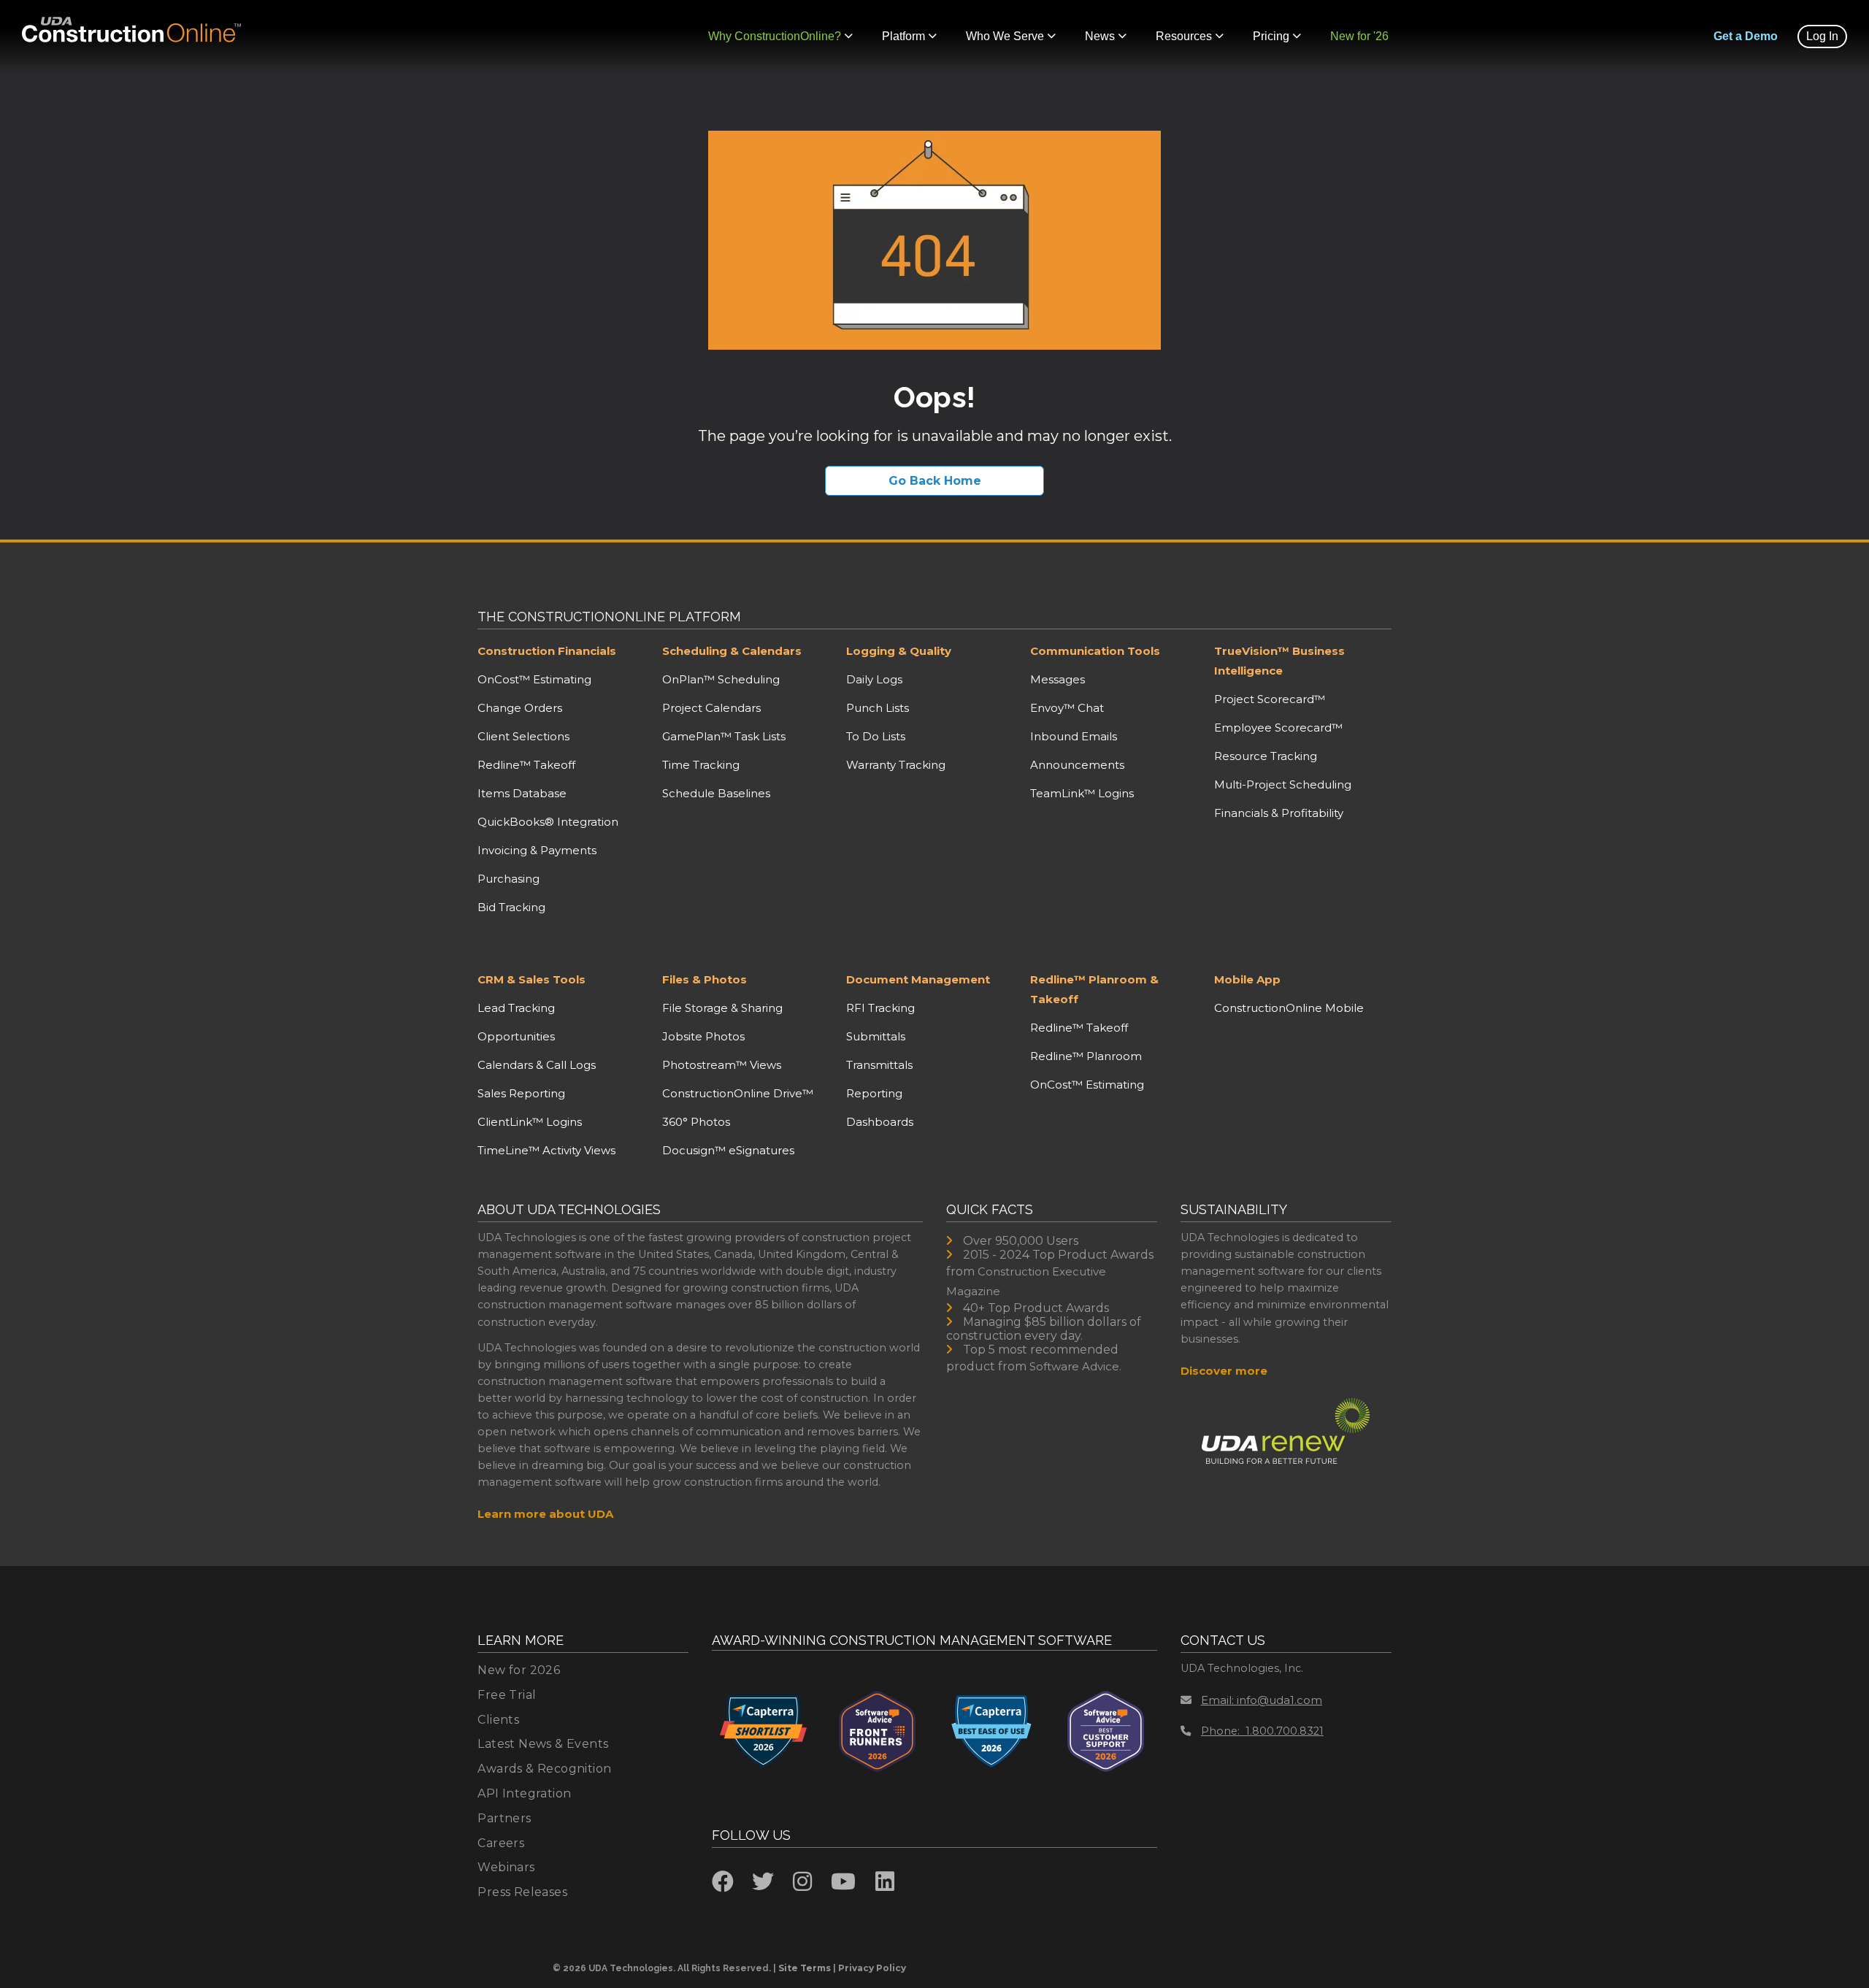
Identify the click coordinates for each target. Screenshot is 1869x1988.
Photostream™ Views (722, 1065)
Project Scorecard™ (1270, 699)
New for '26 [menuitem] (1359, 36)
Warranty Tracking (896, 765)
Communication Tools (1095, 651)
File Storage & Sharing (722, 1008)
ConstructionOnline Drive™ (738, 1093)
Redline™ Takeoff (526, 765)
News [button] (1100, 36)
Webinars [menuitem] (506, 1867)
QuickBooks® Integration (548, 822)
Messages (1058, 679)
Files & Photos (705, 979)
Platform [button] (903, 36)
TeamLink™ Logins (1082, 793)
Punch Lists (878, 708)
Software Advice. (1075, 1366)
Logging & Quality (899, 651)
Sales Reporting (521, 1093)
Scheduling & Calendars (732, 651)
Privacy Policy (872, 1968)
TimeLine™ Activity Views (546, 1150)
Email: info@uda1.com (1262, 1700)
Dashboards (880, 1122)
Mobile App (1247, 979)
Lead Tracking (516, 1008)
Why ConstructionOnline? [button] (775, 36)
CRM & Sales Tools (531, 979)
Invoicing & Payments (537, 850)
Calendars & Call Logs (537, 1065)
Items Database (522, 793)
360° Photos (696, 1122)
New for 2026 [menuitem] (519, 1670)
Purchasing (508, 879)
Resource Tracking (1266, 756)
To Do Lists (876, 736)
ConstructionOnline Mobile (1289, 1008)
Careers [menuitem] (501, 1843)
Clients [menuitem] (498, 1720)
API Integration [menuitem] (524, 1793)
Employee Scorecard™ (1278, 728)
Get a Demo (1746, 36)
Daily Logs (874, 679)
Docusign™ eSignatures (728, 1150)
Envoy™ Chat (1067, 708)
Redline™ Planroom (1086, 1056)
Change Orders (520, 708)
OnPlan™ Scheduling (721, 679)
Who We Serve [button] (1005, 36)
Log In (1822, 36)
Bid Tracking (511, 907)
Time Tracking (701, 765)
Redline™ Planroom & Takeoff (1094, 989)
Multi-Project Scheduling (1283, 784)
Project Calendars (711, 708)
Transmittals (879, 1065)
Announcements (1077, 765)
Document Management (918, 979)
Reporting (874, 1093)
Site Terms (805, 1968)
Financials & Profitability (1279, 813)
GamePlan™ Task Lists (724, 736)
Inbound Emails (1074, 736)
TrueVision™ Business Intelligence (1279, 661)
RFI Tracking (880, 1008)
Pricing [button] (1271, 36)
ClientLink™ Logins (530, 1122)
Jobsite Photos (703, 1036)
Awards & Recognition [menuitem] (544, 1769)
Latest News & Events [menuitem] (543, 1744)
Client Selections (523, 736)
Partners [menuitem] (504, 1818)
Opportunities (516, 1036)
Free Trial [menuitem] (507, 1695)
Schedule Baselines (716, 793)
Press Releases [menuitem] (522, 1892)
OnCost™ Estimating (534, 679)
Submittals (876, 1036)
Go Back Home (935, 481)
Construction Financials (547, 651)
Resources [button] (1184, 36)
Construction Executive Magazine (1026, 1281)
